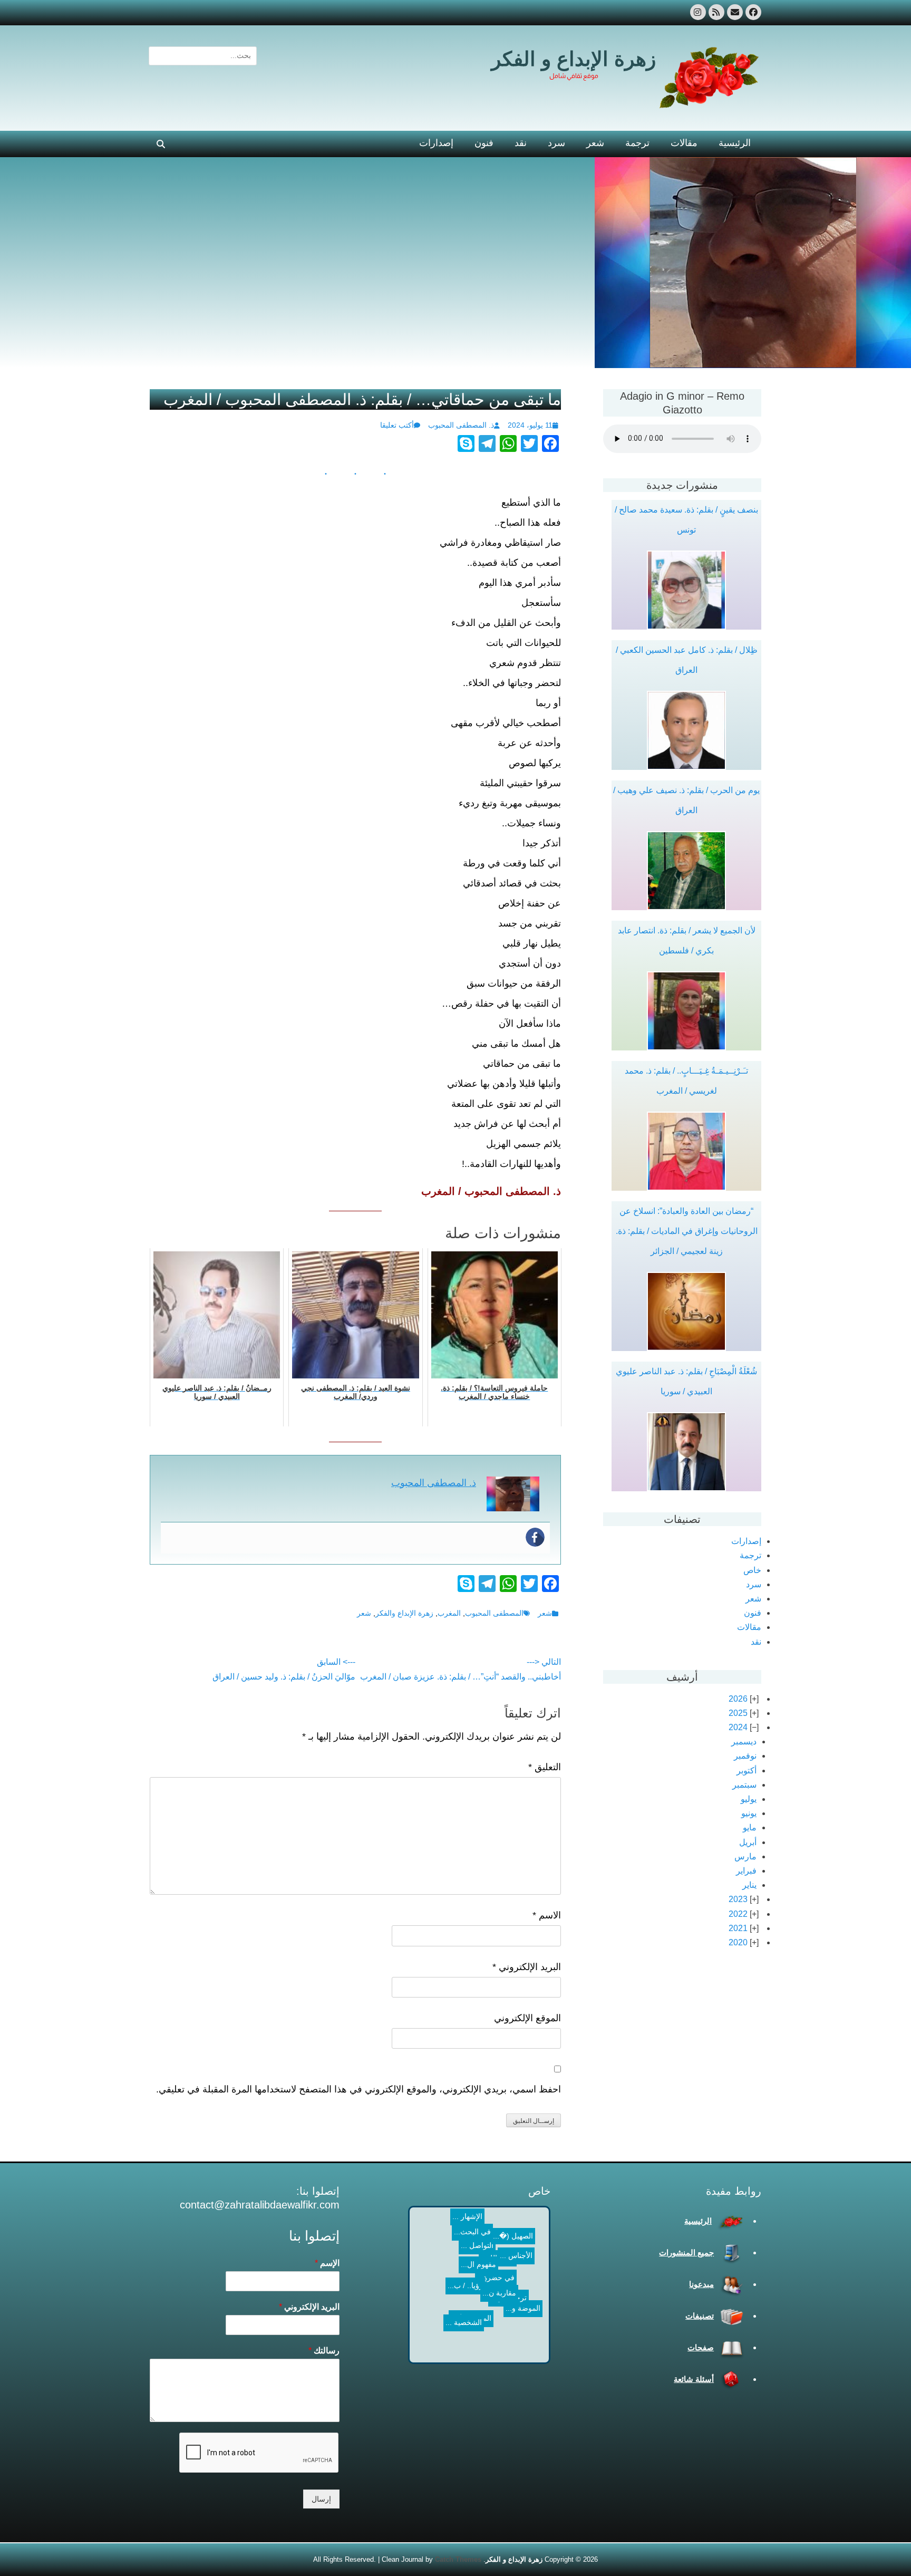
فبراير (746, 1871)
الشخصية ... (455, 2341)
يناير (749, 1885)
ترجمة (637, 143)
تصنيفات (700, 2316)
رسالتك (324, 2351)
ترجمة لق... (491, 2343)
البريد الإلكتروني (527, 1967)
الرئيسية (735, 143)
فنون (484, 143)
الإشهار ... (522, 2228)
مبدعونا (701, 2284)
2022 (738, 1914)
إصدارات (436, 143)
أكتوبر (747, 1771)
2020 (738, 1942)
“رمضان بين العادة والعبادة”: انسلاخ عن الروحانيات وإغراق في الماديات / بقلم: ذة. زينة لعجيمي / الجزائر (687, 1231)
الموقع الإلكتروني (527, 2018)
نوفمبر (745, 1756)
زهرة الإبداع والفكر (404, 1613)
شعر (595, 143)
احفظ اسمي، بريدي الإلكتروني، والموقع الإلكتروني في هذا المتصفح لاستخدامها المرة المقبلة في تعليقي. (358, 2089)
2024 (738, 1727)
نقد (521, 143)
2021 (738, 1928)
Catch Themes (458, 2559)
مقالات (684, 143)
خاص (752, 1570)
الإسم (327, 2263)
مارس (745, 1856)
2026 (738, 1699)
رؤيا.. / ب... (444, 2260)
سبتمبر (744, 1785)
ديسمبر (744, 1742)
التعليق (545, 1767)
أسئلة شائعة (694, 2379)
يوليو (749, 1799)
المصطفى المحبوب (494, 1613)
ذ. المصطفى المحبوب (461, 425)
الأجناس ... (457, 2239)
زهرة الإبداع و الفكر (574, 59)
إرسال (321, 2499)
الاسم (547, 1915)
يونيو (749, 1813)
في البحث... (512, 2264)
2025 (738, 1713)
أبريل (748, 1842)
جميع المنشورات (686, 2252)
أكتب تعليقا (397, 425)
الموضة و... (509, 2303)
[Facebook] (535, 1537)
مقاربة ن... (466, 2315)
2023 (738, 1899)
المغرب (449, 1613)
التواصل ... (470, 2262)
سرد (556, 143)
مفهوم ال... (445, 2216)
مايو (750, 1827)
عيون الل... (489, 2248)
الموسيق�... (487, 2309)
